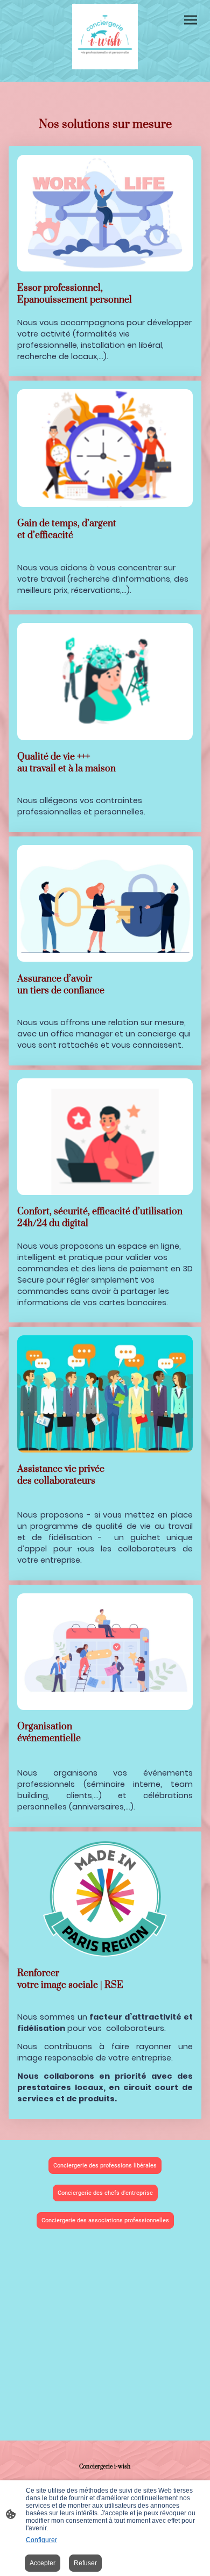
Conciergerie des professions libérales (105, 2166)
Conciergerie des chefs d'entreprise (105, 2193)
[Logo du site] (105, 37)
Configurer (41, 2540)
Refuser (85, 2563)
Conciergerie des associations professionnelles (105, 2220)
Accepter (43, 2563)
